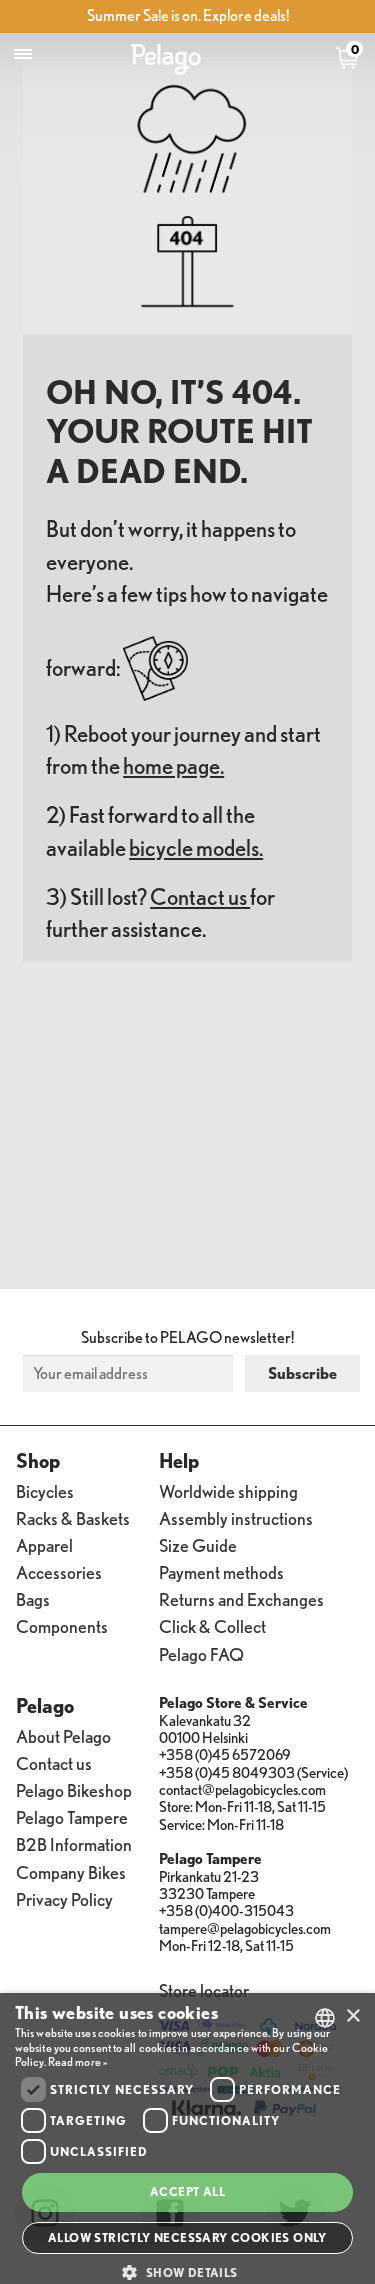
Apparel (44, 1544)
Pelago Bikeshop (74, 1789)
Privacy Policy (64, 1898)
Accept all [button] (187, 2191)
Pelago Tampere (72, 1816)
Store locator (204, 1989)
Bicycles (45, 1490)
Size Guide (198, 1544)
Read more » (77, 2061)
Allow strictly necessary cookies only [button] (187, 2237)
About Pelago (63, 1735)
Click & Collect (212, 1625)
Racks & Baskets (73, 1517)
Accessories (59, 1571)
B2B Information (74, 1843)
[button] (187, 2271)
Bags (33, 1598)
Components (62, 1625)
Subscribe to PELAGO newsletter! (187, 1337)
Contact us (200, 896)
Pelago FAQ (201, 1653)
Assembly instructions (236, 1517)
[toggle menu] (23, 54)
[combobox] (325, 2018)
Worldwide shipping (228, 1490)
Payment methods (221, 1571)
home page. (173, 765)
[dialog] (187, 2138)
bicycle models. (196, 847)
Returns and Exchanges (241, 1598)
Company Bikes (71, 1871)
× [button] (352, 2016)
